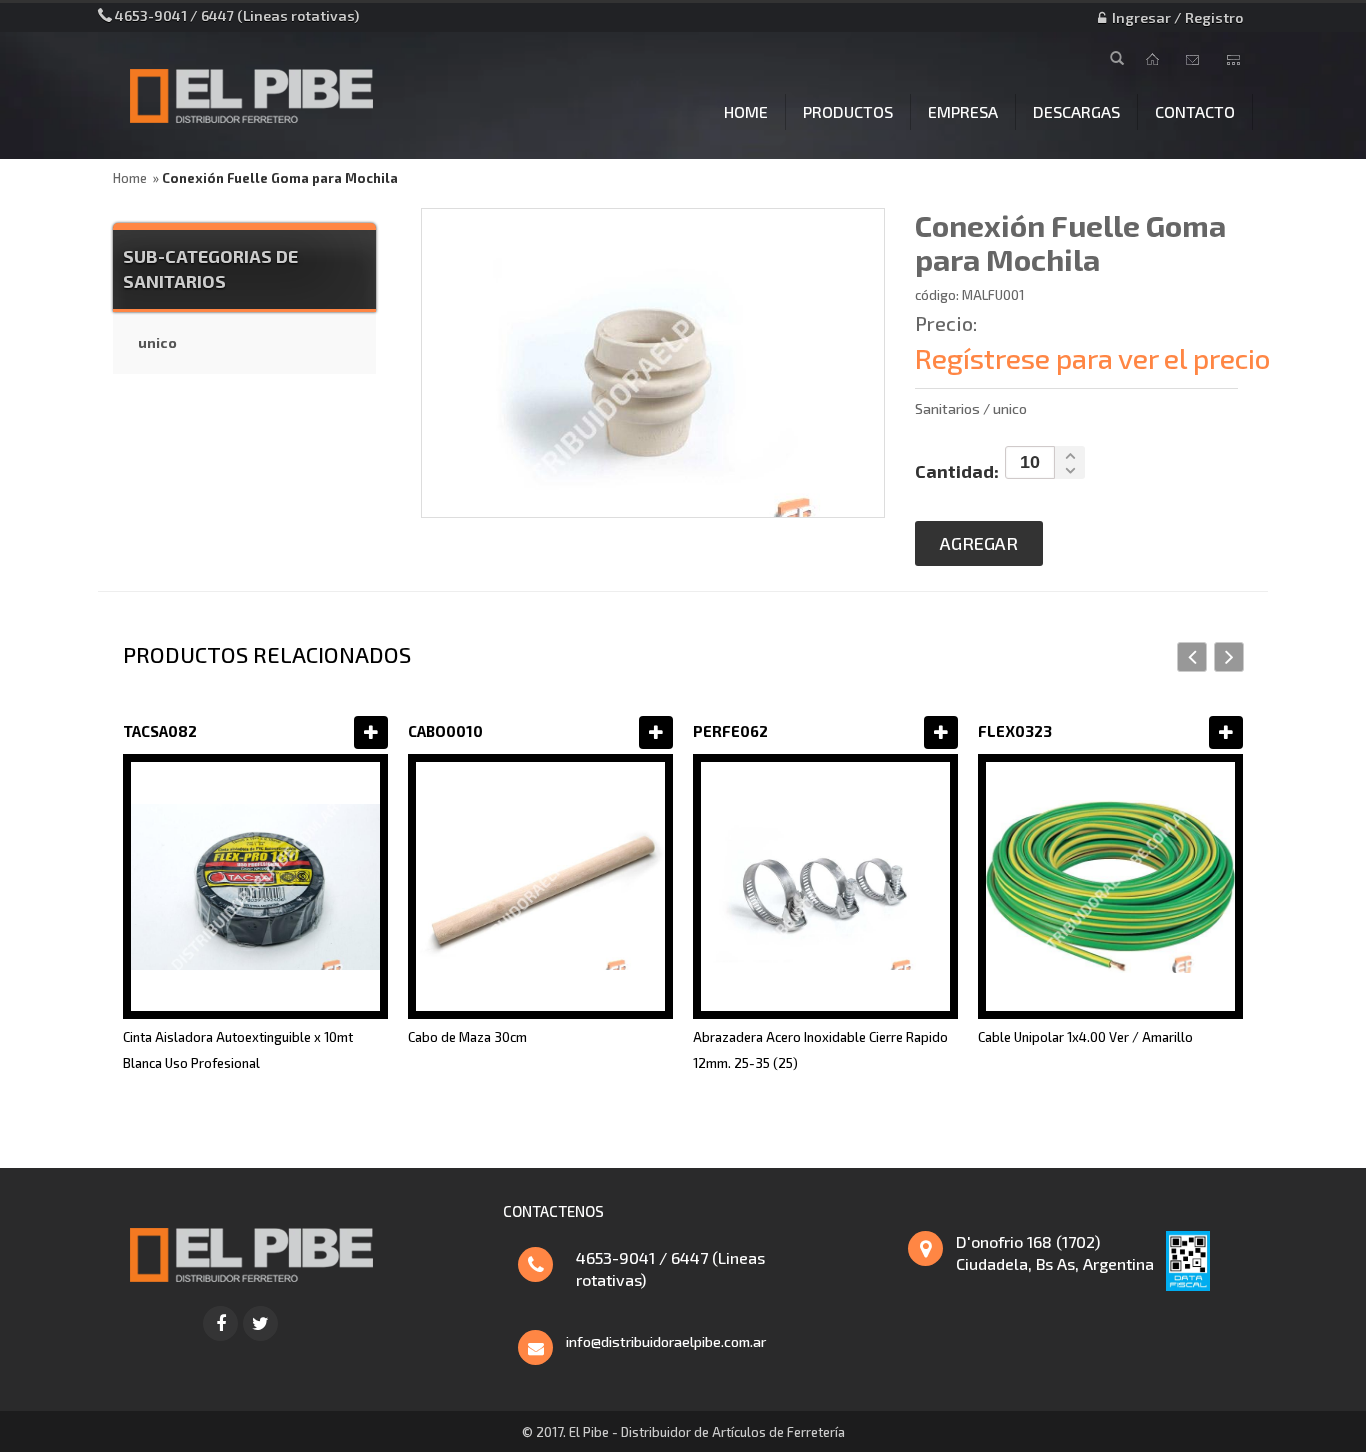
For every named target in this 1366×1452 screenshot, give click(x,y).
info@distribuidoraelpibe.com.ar (666, 1341)
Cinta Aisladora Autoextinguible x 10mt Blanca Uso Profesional (238, 1050)
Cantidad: (957, 471)
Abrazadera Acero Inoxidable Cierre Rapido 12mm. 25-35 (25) (820, 1050)
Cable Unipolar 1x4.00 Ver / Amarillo (1085, 1037)
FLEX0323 (1015, 731)
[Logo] (250, 1251)
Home (130, 178)
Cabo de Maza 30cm (467, 1037)
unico (157, 342)
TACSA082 (160, 731)
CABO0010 (445, 731)
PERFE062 (730, 731)
